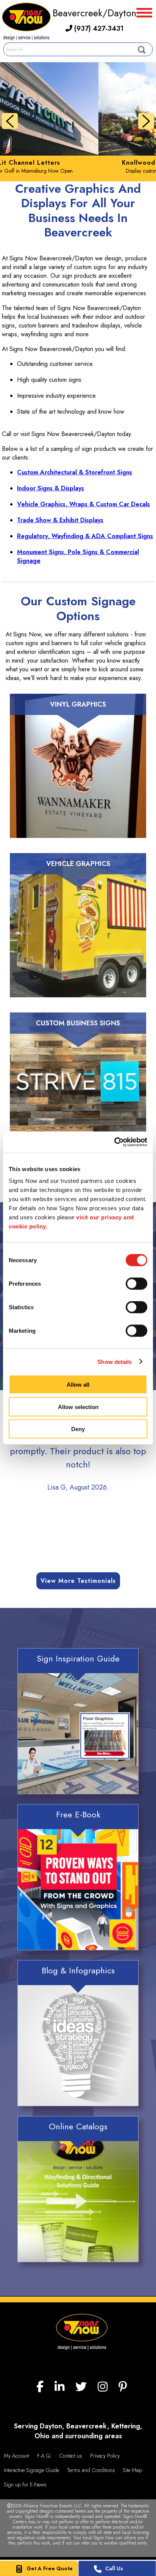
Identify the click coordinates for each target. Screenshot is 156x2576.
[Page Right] (146, 121)
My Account (16, 2456)
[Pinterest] (123, 2387)
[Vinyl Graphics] (78, 775)
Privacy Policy (105, 2456)
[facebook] (40, 2387)
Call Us (114, 2568)
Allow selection (78, 1407)
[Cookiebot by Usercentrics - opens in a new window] (114, 1142)
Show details (115, 1361)
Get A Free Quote (50, 2568)
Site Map (132, 2470)
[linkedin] (59, 2387)
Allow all (78, 1385)
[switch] (136, 1284)
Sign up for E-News (25, 2485)
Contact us (71, 2456)
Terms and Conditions (91, 2470)
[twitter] (81, 2387)
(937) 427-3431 (98, 28)
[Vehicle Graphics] (78, 935)
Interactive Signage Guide (31, 2470)
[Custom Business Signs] (78, 1094)
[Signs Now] (26, 23)
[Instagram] (103, 2387)
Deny (78, 1429)
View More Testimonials (78, 1581)
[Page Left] (10, 121)
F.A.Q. (44, 2456)
